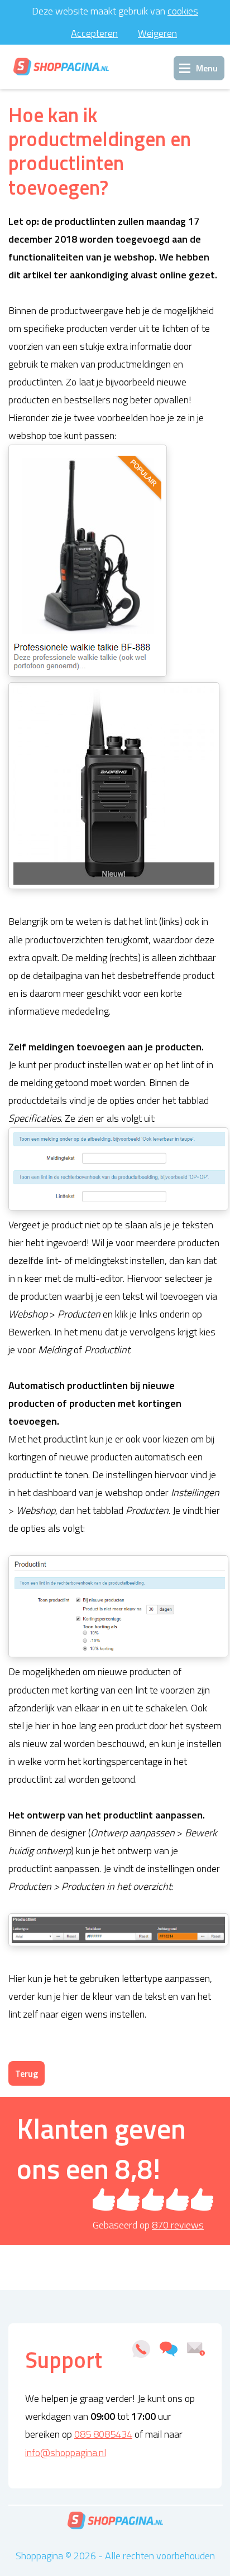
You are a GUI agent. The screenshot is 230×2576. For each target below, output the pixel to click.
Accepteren (94, 33)
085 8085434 (103, 2434)
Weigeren (157, 33)
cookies (183, 11)
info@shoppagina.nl (66, 2452)
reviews (178, 2225)
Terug (27, 2073)
